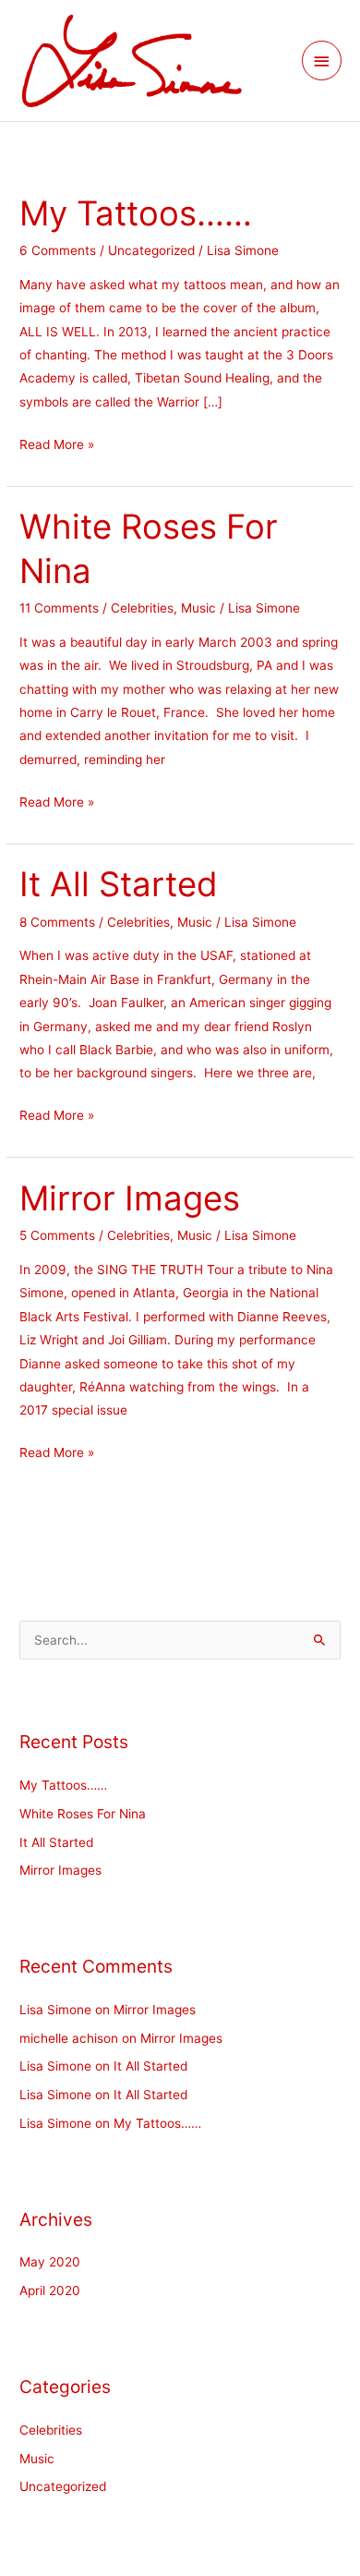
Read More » (57, 443)
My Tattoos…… (136, 213)
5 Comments (57, 1235)
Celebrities (142, 608)
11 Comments (59, 608)
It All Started (119, 884)
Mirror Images (130, 1198)
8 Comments (57, 922)
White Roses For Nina (83, 1814)
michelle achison (69, 2038)
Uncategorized (151, 250)
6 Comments (58, 250)
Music (198, 608)
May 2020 (50, 2262)
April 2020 (50, 2290)
